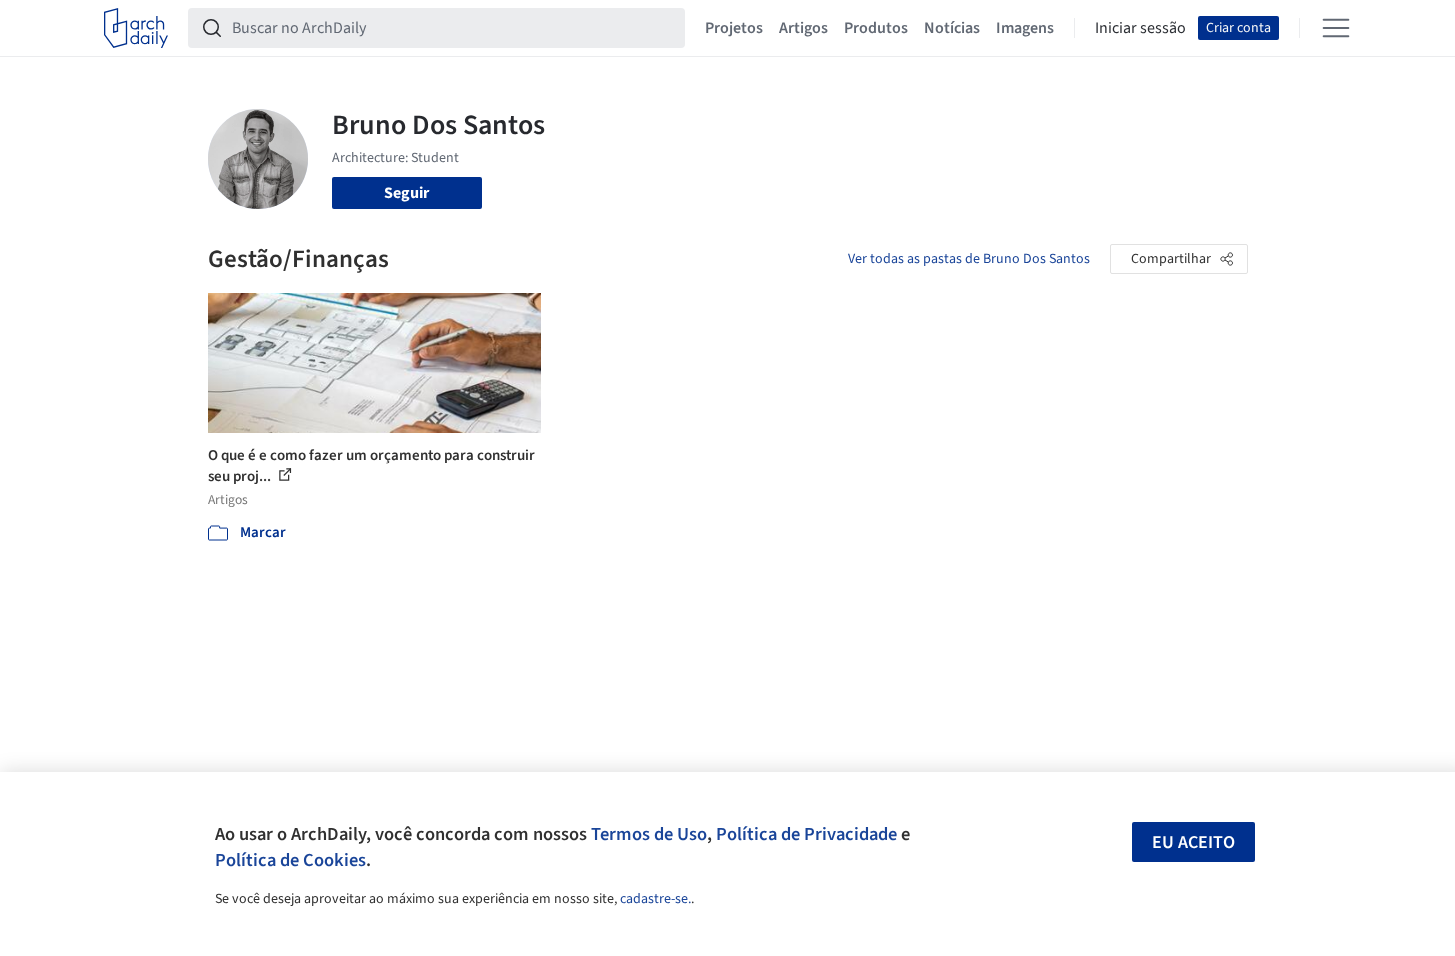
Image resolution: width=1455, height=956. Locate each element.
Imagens (1025, 28)
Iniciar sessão (1140, 28)
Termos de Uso (649, 834)
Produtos (876, 28)
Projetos (734, 28)
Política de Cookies (290, 860)
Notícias (952, 28)
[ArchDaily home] (136, 28)
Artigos (803, 28)
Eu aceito (1193, 842)
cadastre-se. (655, 899)
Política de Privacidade (806, 834)
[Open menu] (1336, 28)
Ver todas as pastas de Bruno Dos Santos (969, 259)
